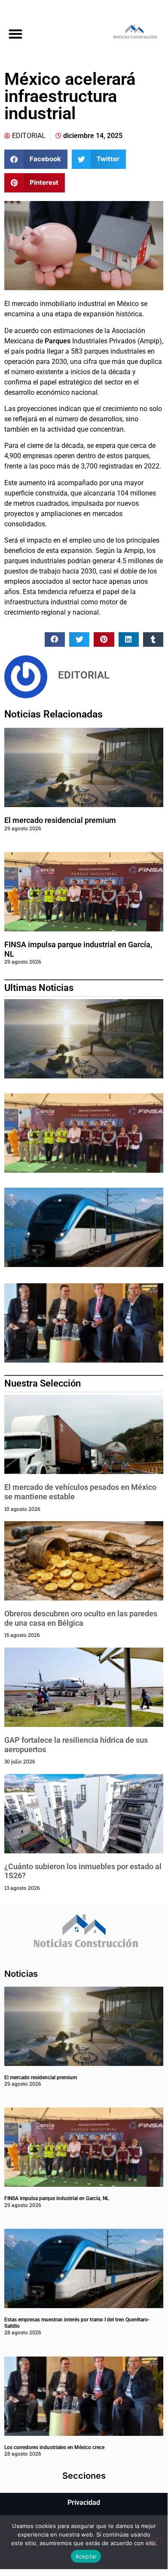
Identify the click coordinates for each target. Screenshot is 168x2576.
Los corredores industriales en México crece (54, 2447)
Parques (58, 341)
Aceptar (86, 2556)
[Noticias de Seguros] (126, 33)
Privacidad (84, 2502)
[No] (154, 2542)
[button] (15, 34)
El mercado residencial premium (60, 820)
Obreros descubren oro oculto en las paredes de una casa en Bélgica (81, 1618)
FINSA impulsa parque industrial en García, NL (57, 2198)
